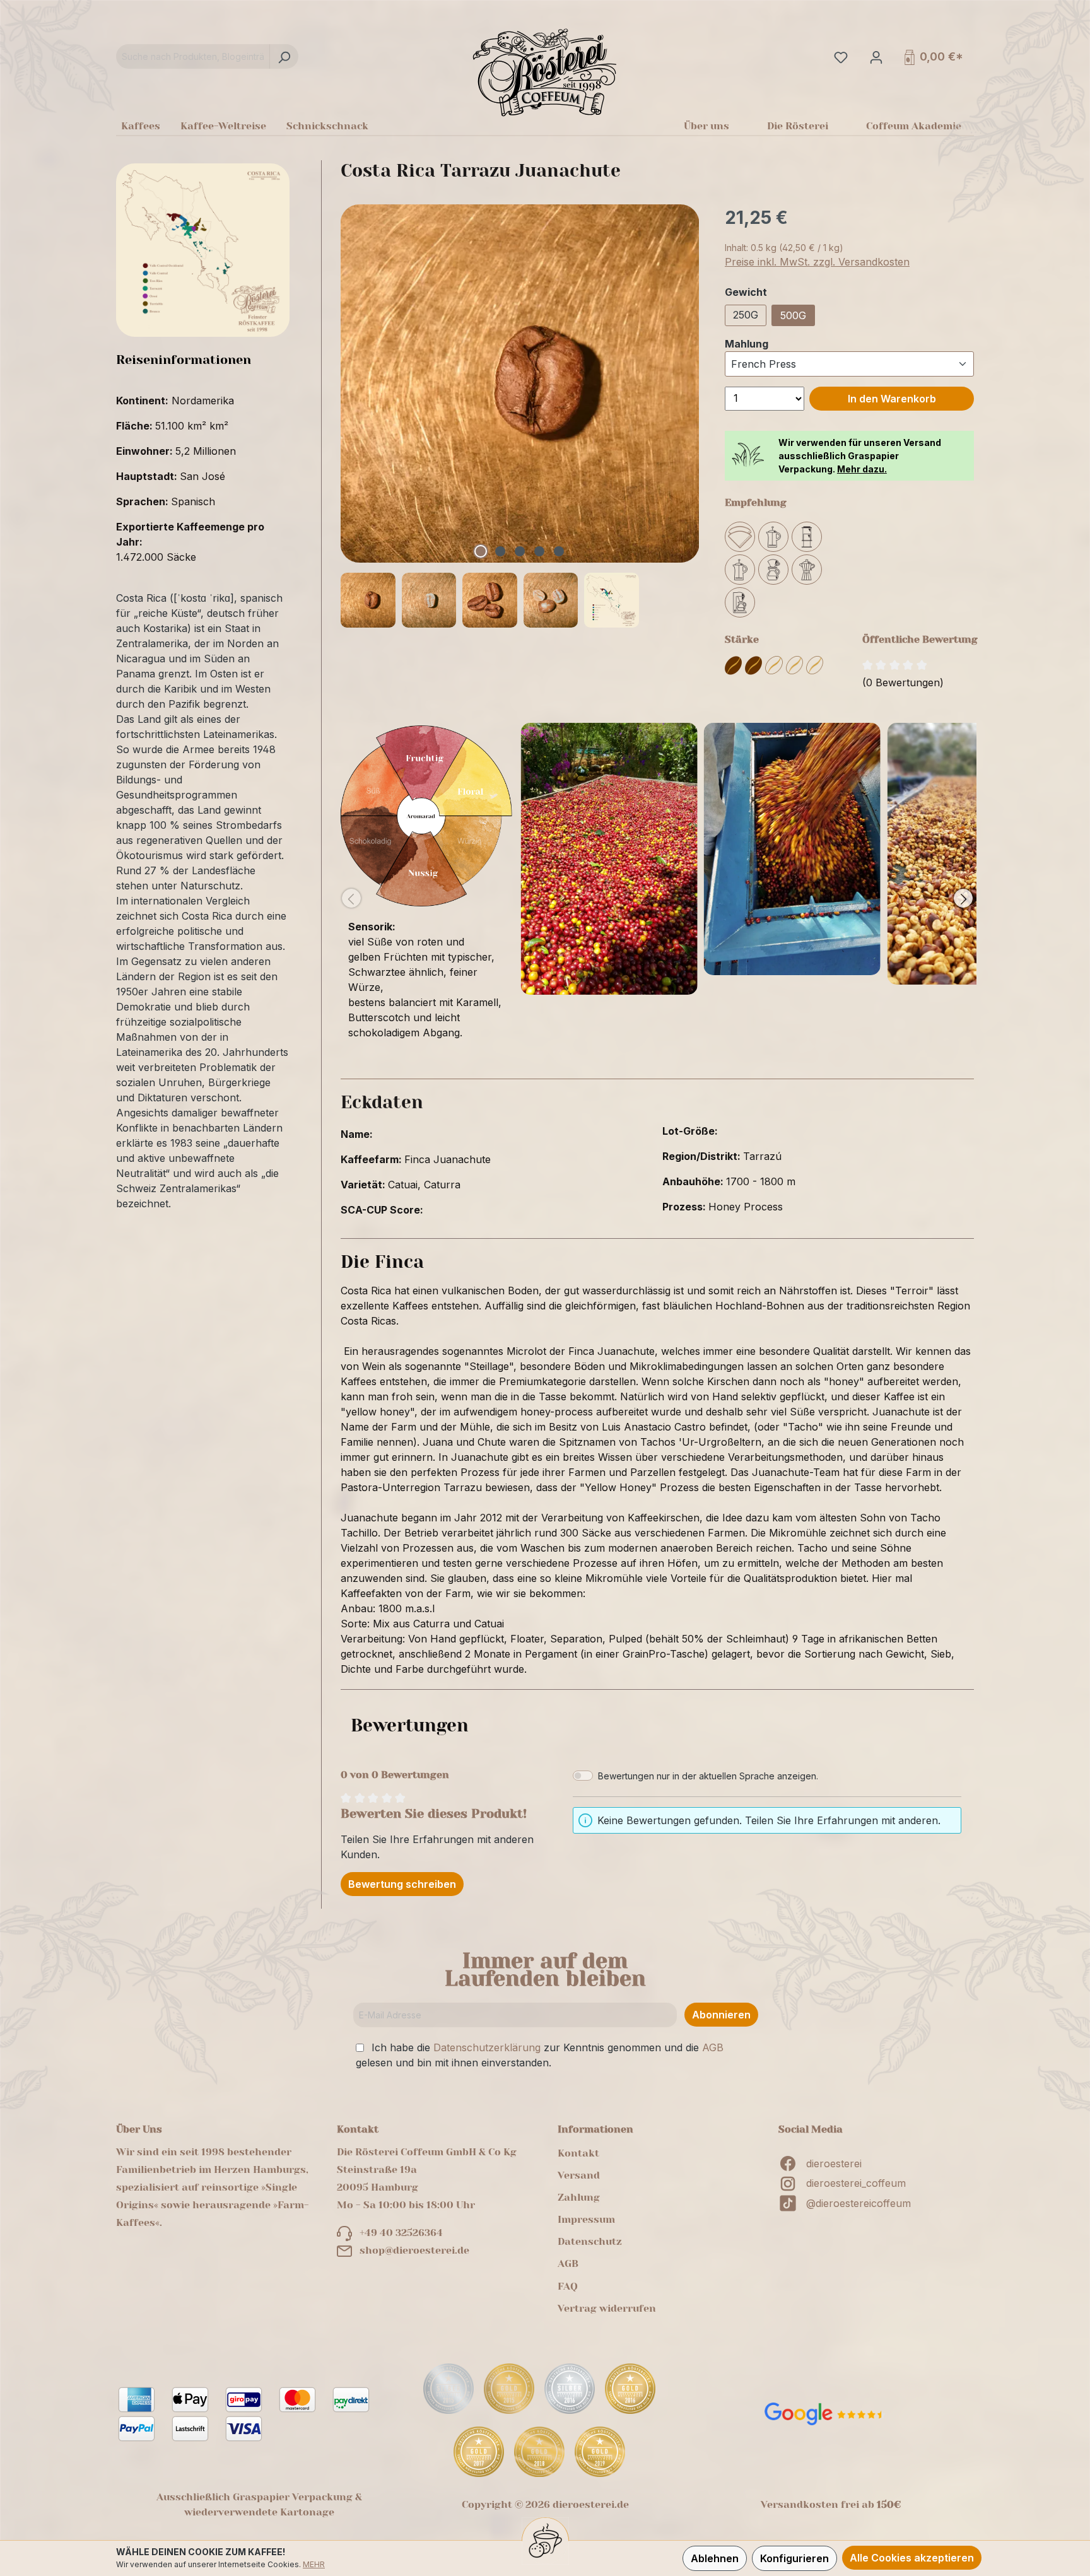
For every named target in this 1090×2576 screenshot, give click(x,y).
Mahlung (747, 343)
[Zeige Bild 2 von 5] (500, 551)
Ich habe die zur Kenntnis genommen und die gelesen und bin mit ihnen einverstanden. (540, 2055)
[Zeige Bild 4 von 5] (539, 551)
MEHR (314, 2564)
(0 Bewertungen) (903, 682)
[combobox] (193, 56)
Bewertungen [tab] (410, 1725)
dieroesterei (834, 2163)
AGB (713, 2047)
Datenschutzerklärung (487, 2047)
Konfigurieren (794, 2558)
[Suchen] (284, 56)
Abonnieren (721, 2015)
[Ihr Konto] (875, 57)
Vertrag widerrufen (607, 2308)
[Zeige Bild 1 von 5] (481, 551)
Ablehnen (715, 2558)
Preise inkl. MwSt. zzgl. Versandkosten (817, 262)
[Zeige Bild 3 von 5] (520, 551)
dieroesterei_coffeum (856, 2183)
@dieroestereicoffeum (859, 2203)
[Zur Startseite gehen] (545, 72)
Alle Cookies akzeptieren (912, 2558)
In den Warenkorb (892, 399)
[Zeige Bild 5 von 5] (559, 551)
